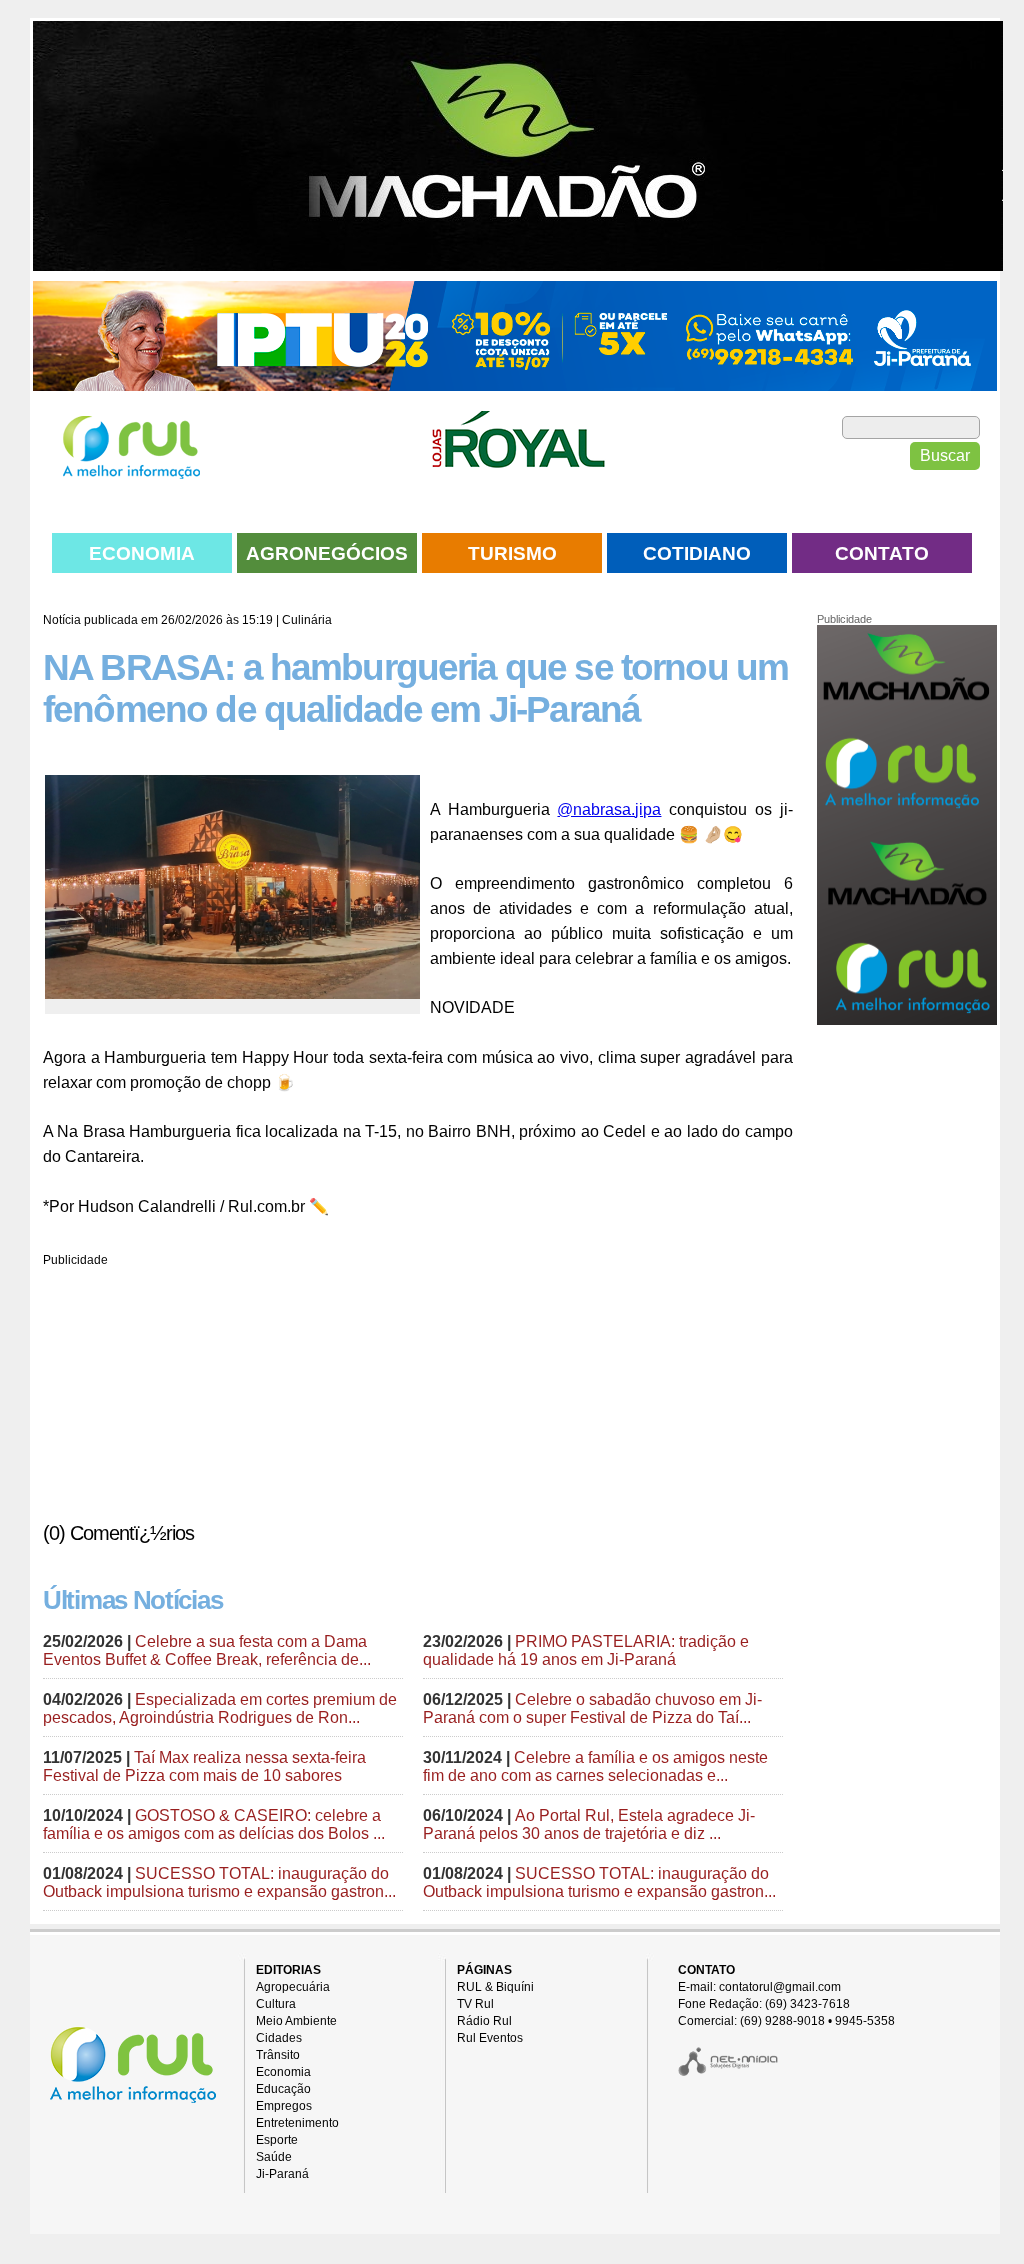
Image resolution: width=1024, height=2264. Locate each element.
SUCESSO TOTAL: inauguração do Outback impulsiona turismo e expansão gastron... (219, 1882)
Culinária (307, 620)
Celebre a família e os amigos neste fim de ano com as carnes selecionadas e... (595, 1766)
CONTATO (882, 553)
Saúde (274, 2157)
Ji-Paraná (282, 2174)
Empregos (284, 2106)
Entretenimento (297, 2123)
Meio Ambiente (296, 2021)
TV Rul (475, 2004)
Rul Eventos (490, 2038)
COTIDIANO (697, 553)
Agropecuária (293, 1987)
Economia (283, 2072)
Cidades (279, 2038)
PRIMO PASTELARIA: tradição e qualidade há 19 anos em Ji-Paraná (586, 1650)
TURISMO (512, 553)
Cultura (276, 2004)
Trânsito (278, 2055)
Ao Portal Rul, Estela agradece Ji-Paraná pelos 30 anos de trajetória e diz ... (589, 1824)
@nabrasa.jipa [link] (609, 809)
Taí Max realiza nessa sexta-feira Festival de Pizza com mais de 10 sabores (204, 1766)
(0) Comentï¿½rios (118, 1533)
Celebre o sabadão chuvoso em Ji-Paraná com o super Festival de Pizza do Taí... (592, 1708)
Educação (283, 2089)
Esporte (277, 2140)
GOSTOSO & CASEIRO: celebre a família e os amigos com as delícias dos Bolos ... (214, 1824)
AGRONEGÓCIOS (327, 553)
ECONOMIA (142, 553)
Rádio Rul (484, 2021)
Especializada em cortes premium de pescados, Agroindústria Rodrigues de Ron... (220, 1708)
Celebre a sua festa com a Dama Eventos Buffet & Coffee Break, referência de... (207, 1650)
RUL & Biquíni (495, 1987)
